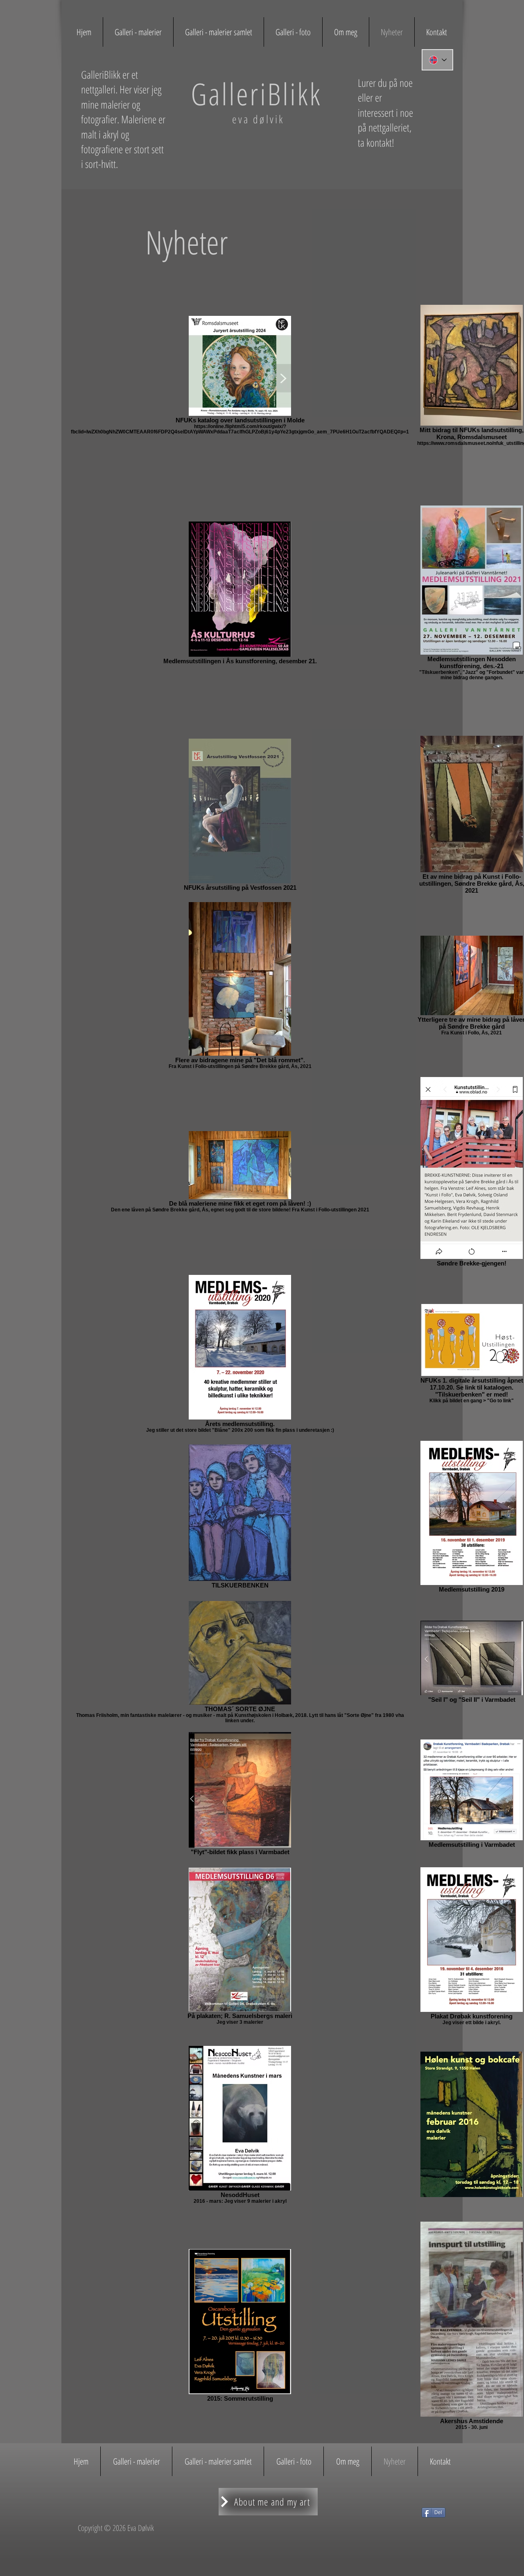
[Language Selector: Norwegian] (437, 60)
